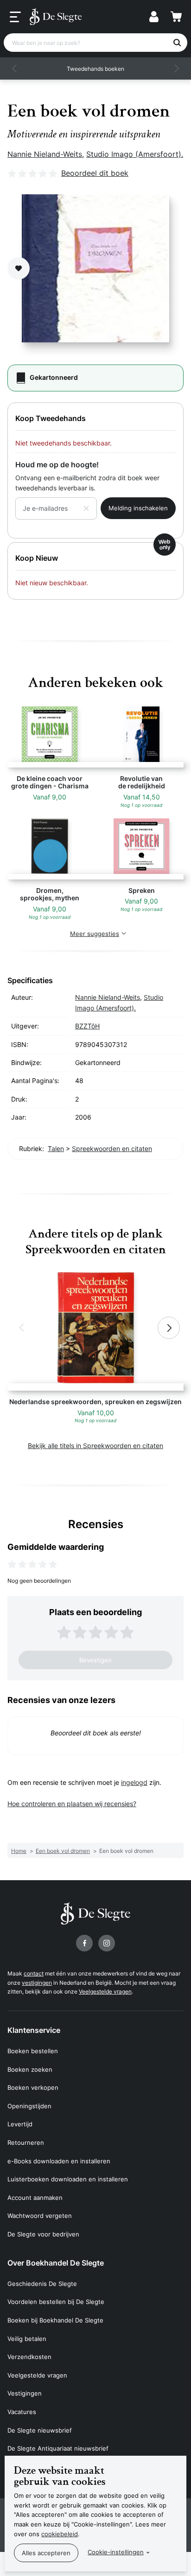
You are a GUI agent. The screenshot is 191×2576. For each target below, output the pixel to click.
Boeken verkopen (33, 2087)
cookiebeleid (60, 2534)
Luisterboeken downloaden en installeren (68, 2179)
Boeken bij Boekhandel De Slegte (55, 2320)
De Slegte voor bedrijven (43, 2234)
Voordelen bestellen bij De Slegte (56, 2302)
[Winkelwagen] (176, 17)
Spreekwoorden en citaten (112, 1149)
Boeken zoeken (30, 2069)
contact (34, 1973)
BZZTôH (87, 1026)
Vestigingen (25, 2393)
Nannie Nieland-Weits (45, 154)
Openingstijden (29, 2106)
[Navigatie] (15, 17)
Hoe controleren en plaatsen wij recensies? (72, 1804)
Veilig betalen (27, 2339)
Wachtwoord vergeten (40, 2216)
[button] (15, 68)
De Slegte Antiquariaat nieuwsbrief (58, 2448)
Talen (56, 1149)
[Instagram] (107, 1943)
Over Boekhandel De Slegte (56, 2263)
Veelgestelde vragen (105, 1991)
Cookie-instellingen (116, 2552)
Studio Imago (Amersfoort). (135, 154)
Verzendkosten (29, 2357)
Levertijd (20, 2124)
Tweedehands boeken (95, 69)
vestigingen (37, 1983)
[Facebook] (84, 1943)
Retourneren (26, 2143)
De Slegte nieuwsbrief (40, 2430)
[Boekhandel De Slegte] (56, 17)
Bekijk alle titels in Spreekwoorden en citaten (95, 1446)
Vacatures (22, 2412)
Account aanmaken (35, 2198)
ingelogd (134, 1782)
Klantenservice (34, 2030)
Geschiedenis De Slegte (42, 2284)
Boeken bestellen (33, 2051)
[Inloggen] (154, 17)
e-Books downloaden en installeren (59, 2161)
